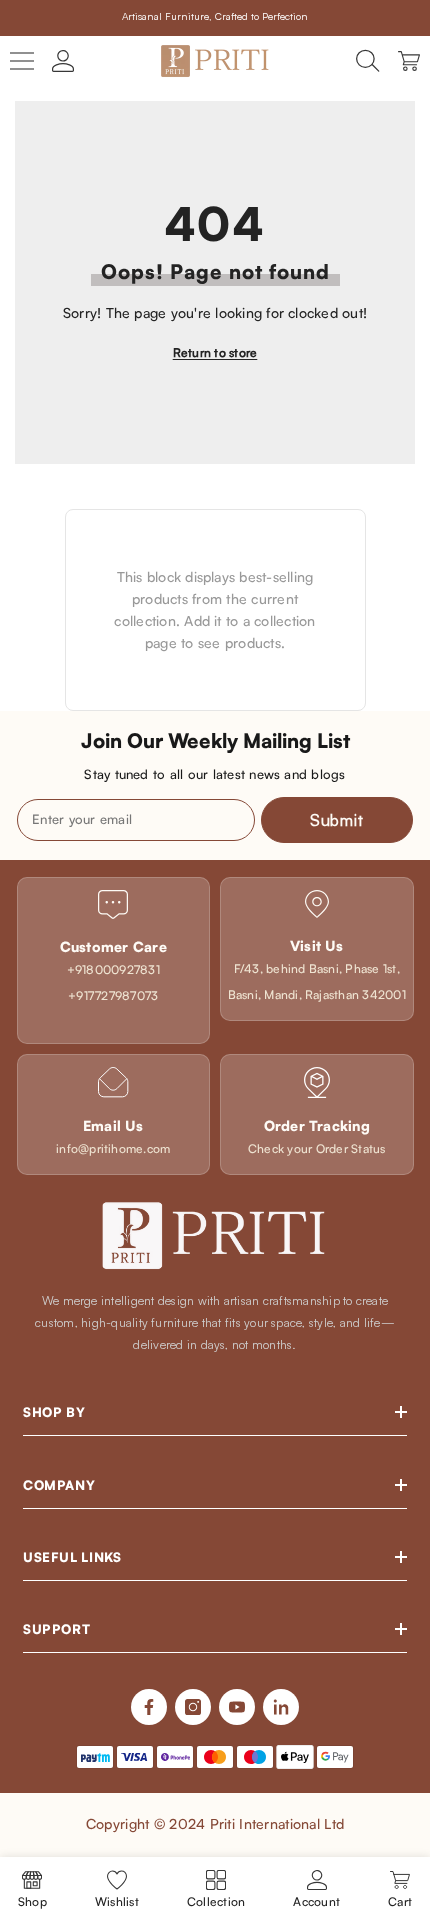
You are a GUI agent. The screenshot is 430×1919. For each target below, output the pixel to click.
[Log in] (63, 61)
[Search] (368, 61)
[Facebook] (149, 1707)
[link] (114, 960)
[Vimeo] (281, 1707)
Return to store (215, 352)
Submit (337, 820)
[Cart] (409, 61)
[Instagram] (193, 1707)
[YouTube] (237, 1707)
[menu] (22, 61)
